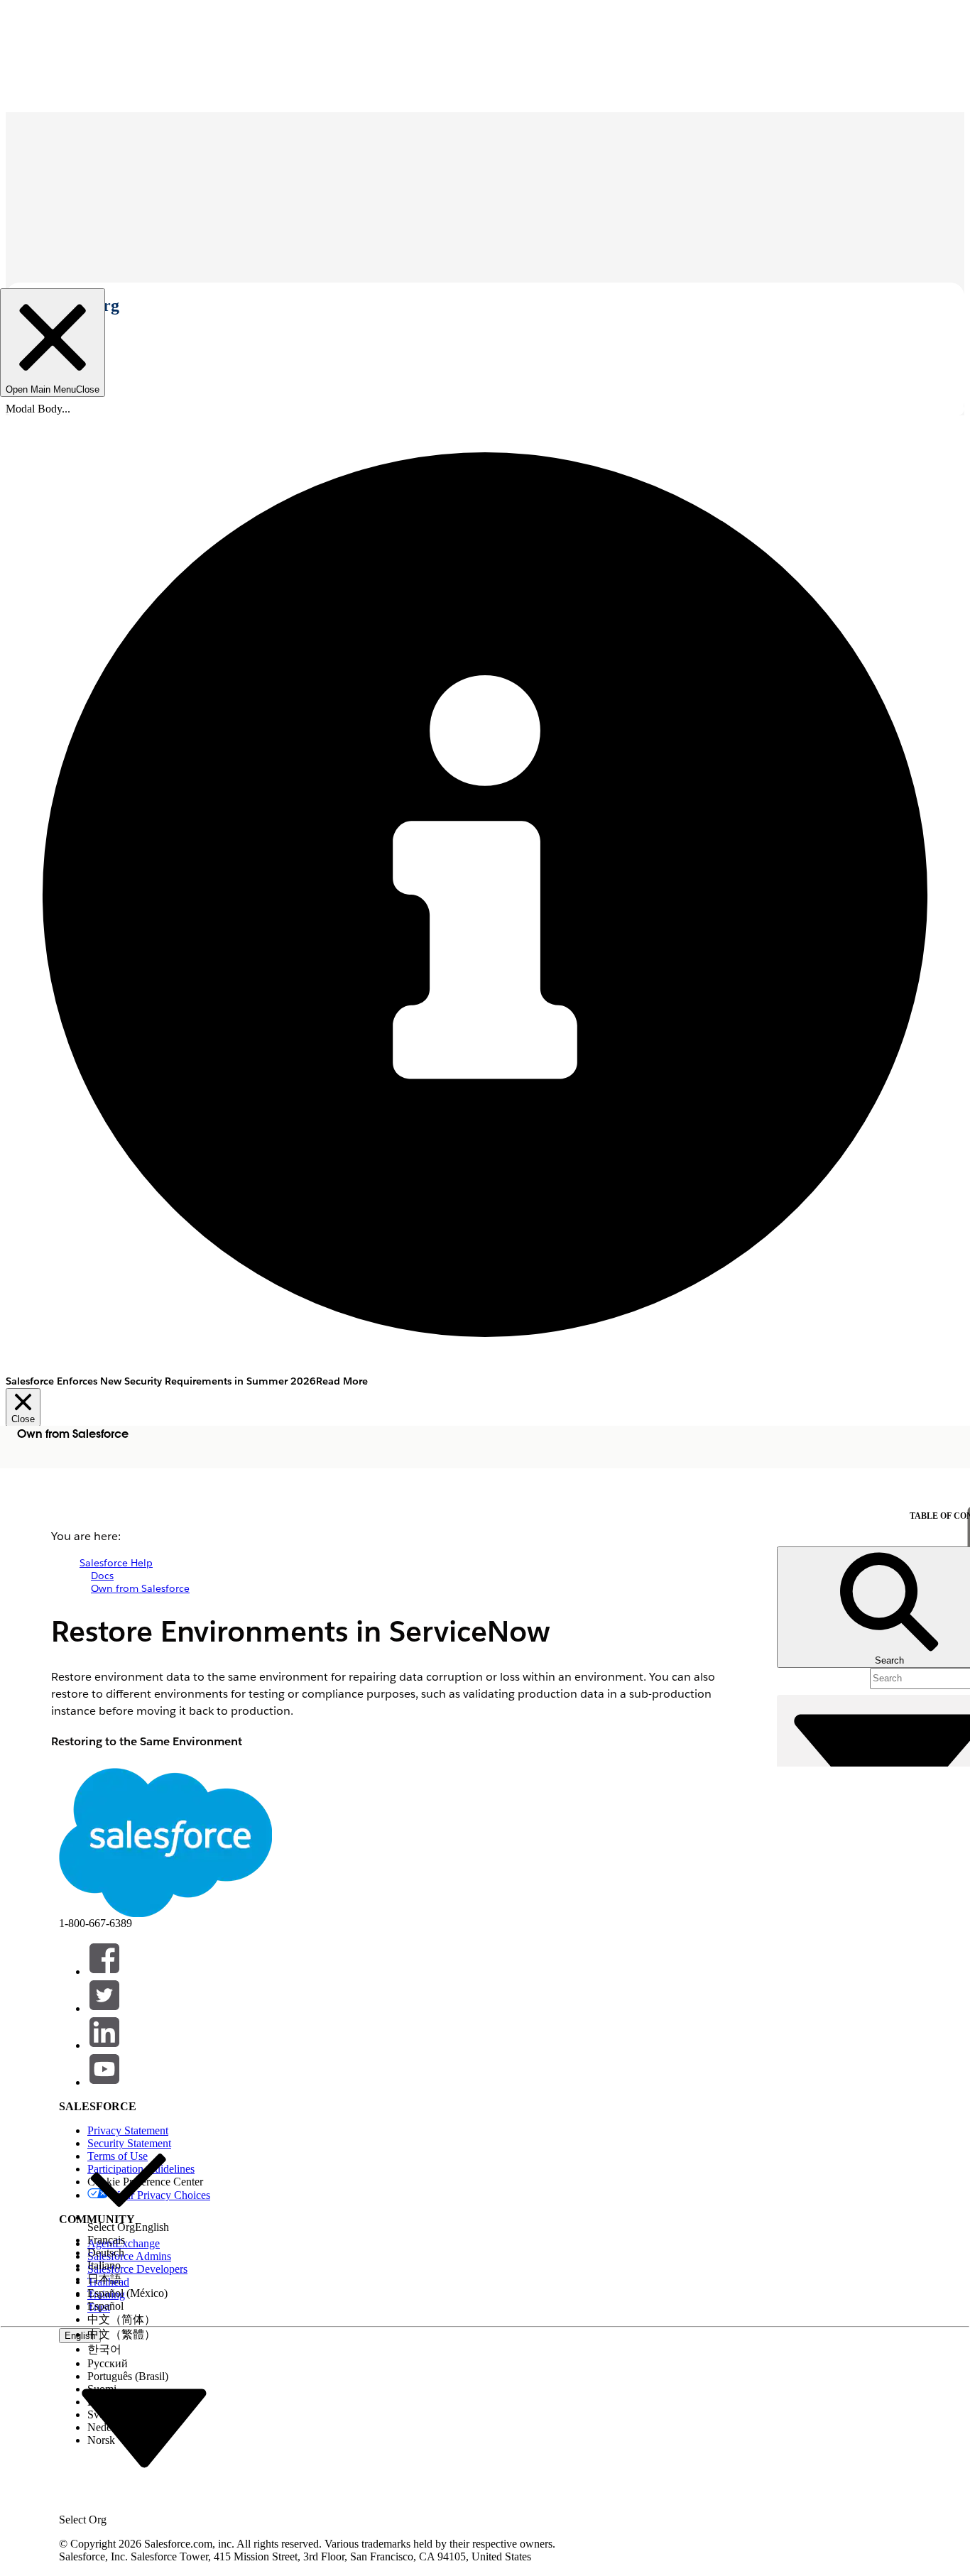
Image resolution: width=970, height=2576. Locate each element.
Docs (102, 1576)
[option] (128, 2187)
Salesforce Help (116, 1563)
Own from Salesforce (140, 1588)
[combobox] (144, 2427)
